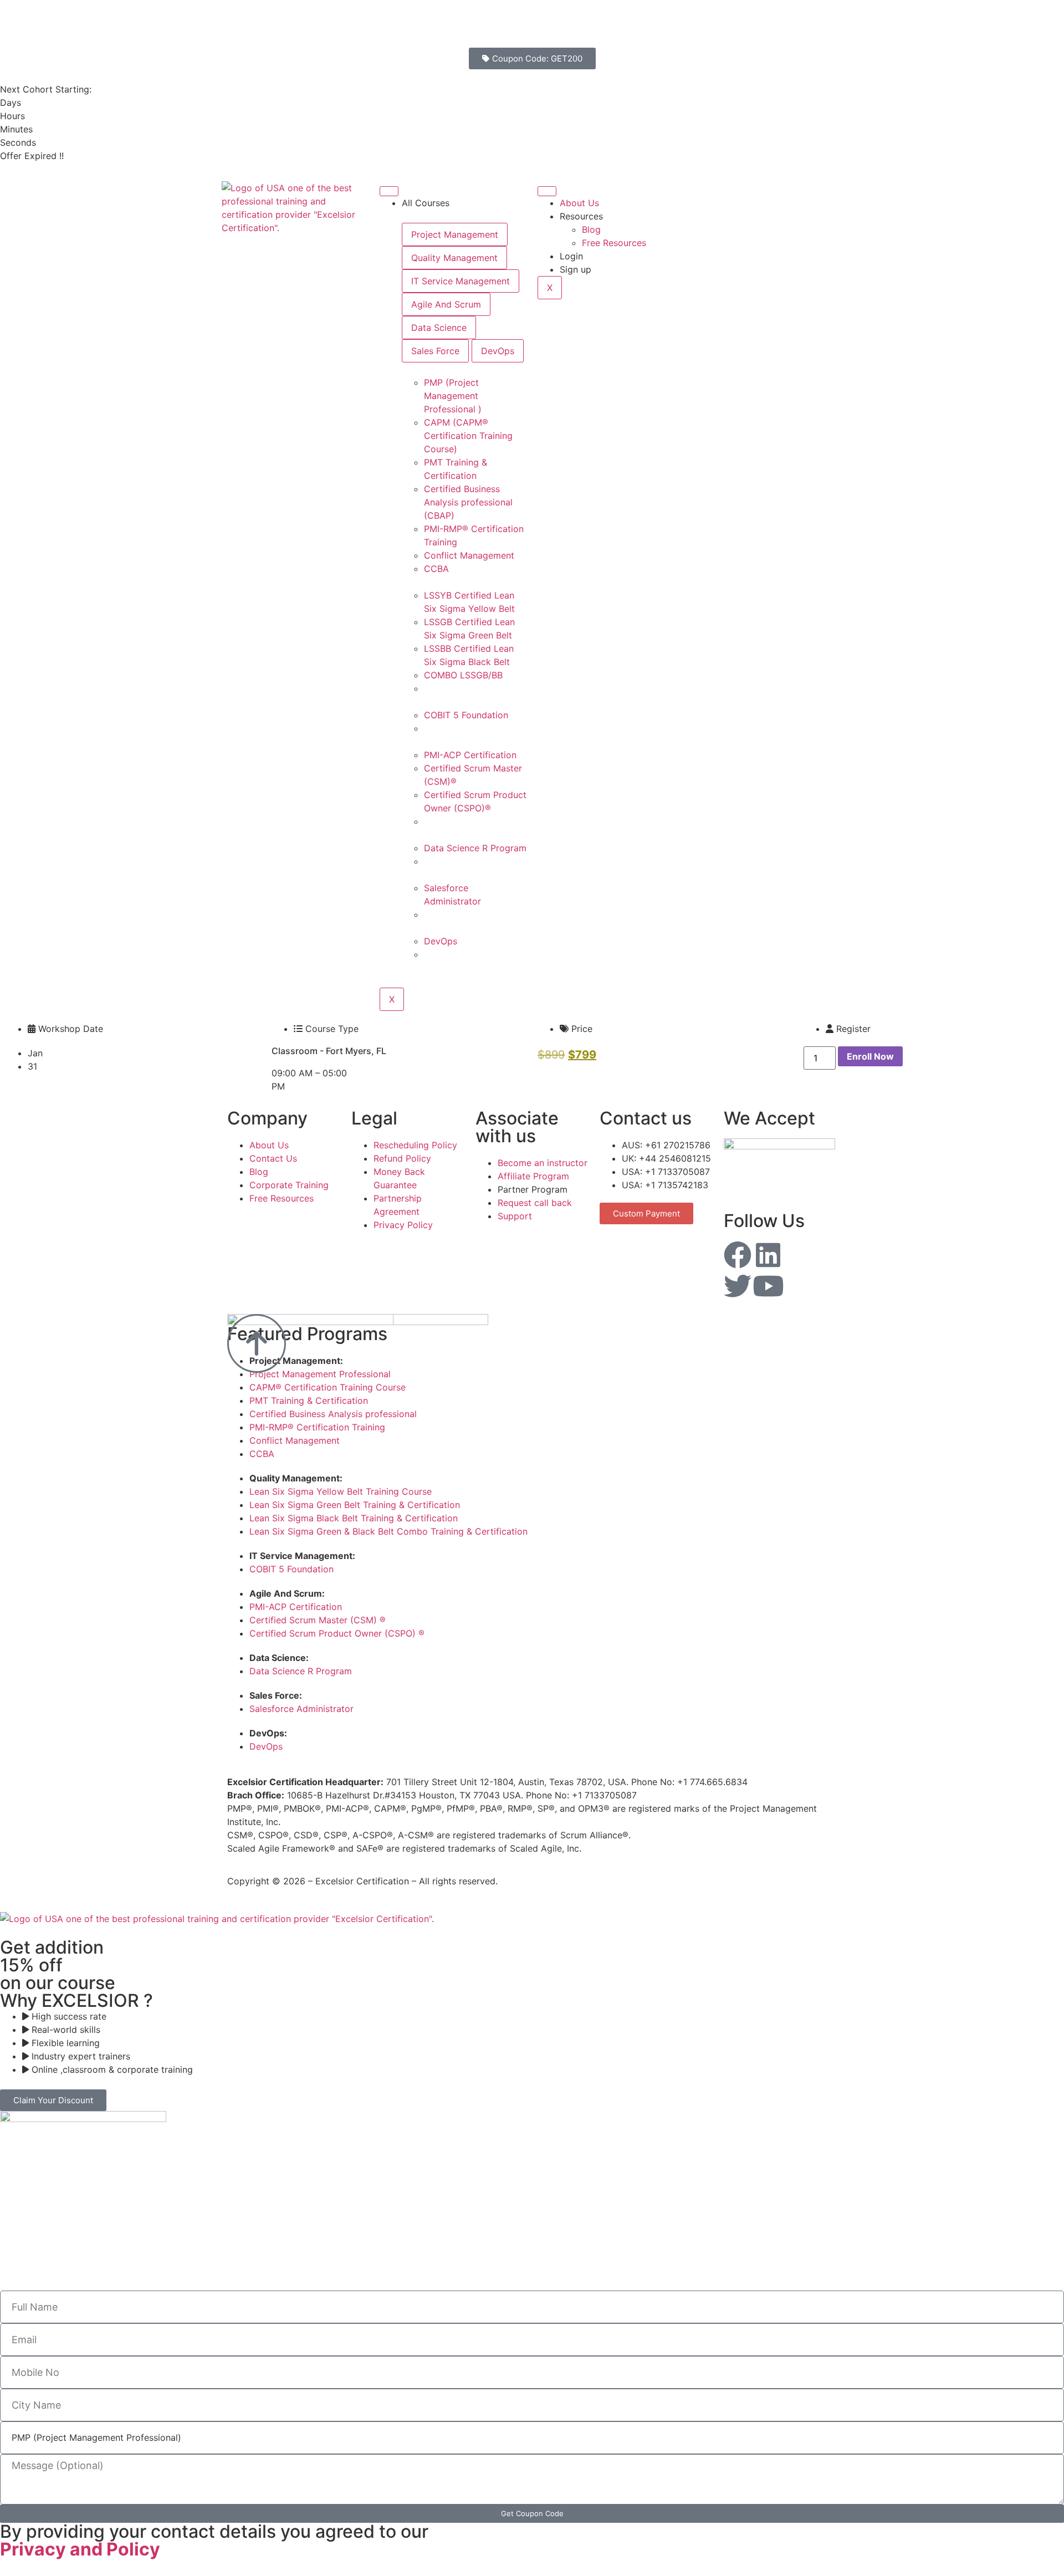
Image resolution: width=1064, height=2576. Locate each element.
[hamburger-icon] (389, 191)
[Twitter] (738, 1286)
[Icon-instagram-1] (799, 1255)
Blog (591, 229)
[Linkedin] (768, 1255)
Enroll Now (870, 1056)
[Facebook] (738, 1255)
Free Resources (614, 243)
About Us (579, 203)
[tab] (455, 234)
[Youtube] (768, 1286)
